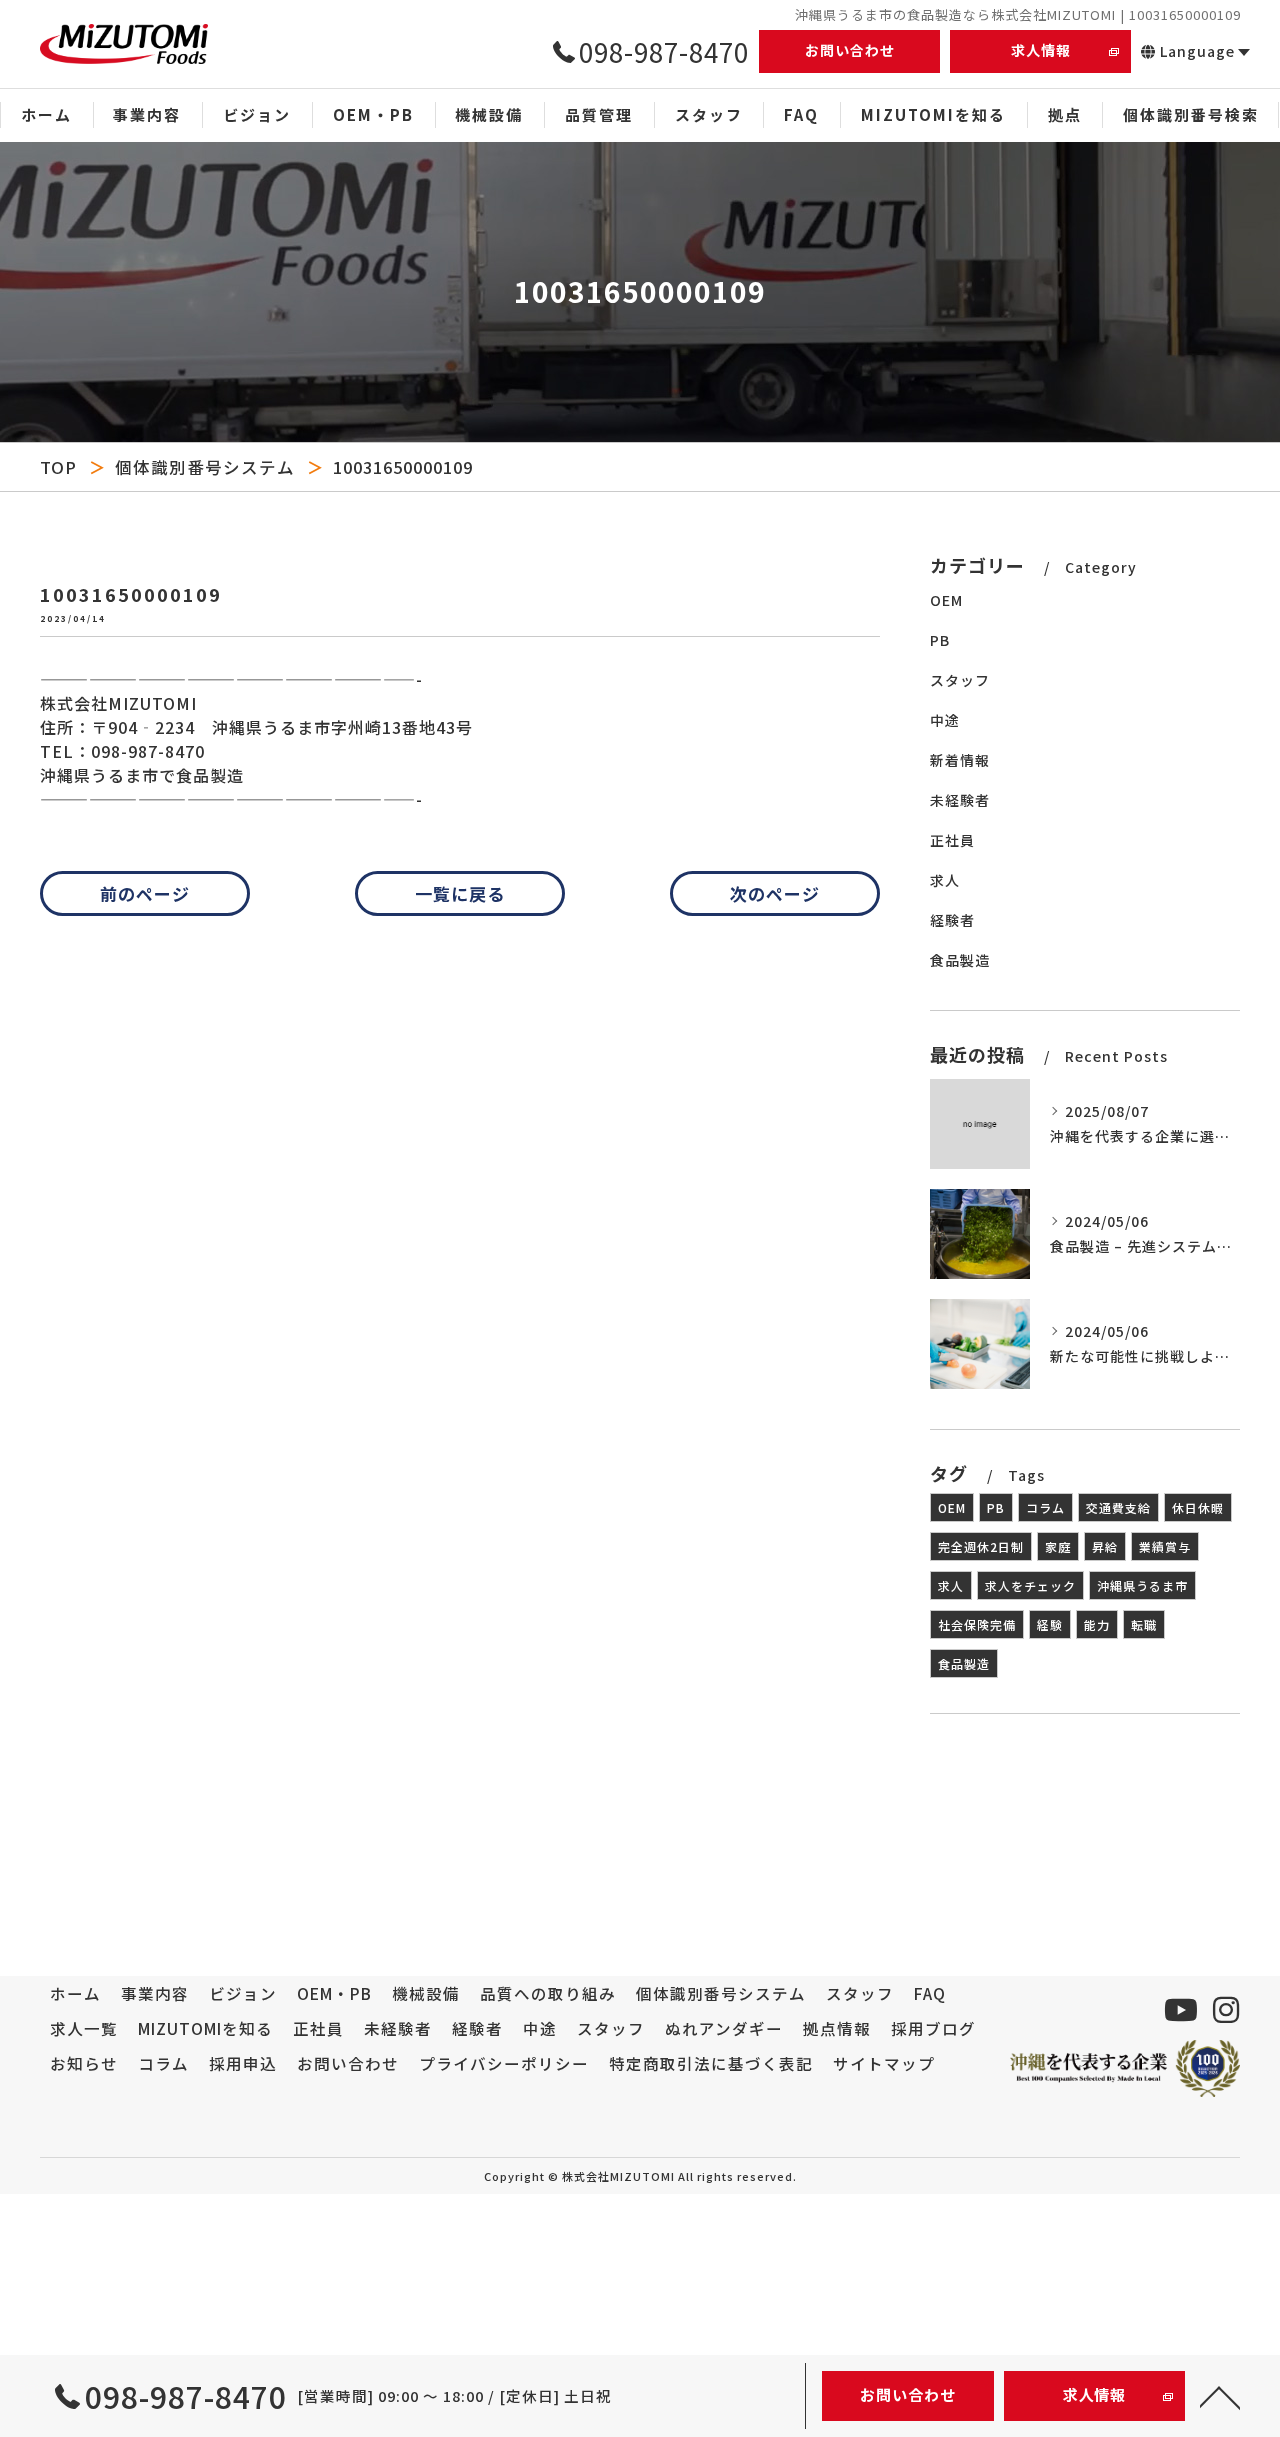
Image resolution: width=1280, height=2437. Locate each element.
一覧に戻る (460, 893)
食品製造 (960, 960)
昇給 (1105, 1546)
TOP (58, 467)
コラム (1045, 1507)
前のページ (145, 893)
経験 (1050, 1624)
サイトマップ (884, 2063)
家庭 (1058, 1546)
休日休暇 (1198, 1507)
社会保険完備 (977, 1624)
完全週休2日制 (981, 1546)
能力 (1097, 1624)
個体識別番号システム (205, 467)
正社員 (952, 840)
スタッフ (960, 680)
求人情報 (1041, 50)
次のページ (775, 893)
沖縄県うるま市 (1142, 1585)
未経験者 (960, 800)
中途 (945, 720)
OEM (946, 600)
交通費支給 (1118, 1507)
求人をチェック (1030, 1585)
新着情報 (960, 760)
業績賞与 (1165, 1546)
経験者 (952, 920)
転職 (1144, 1624)
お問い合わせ (850, 50)
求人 (945, 880)
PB (940, 640)
